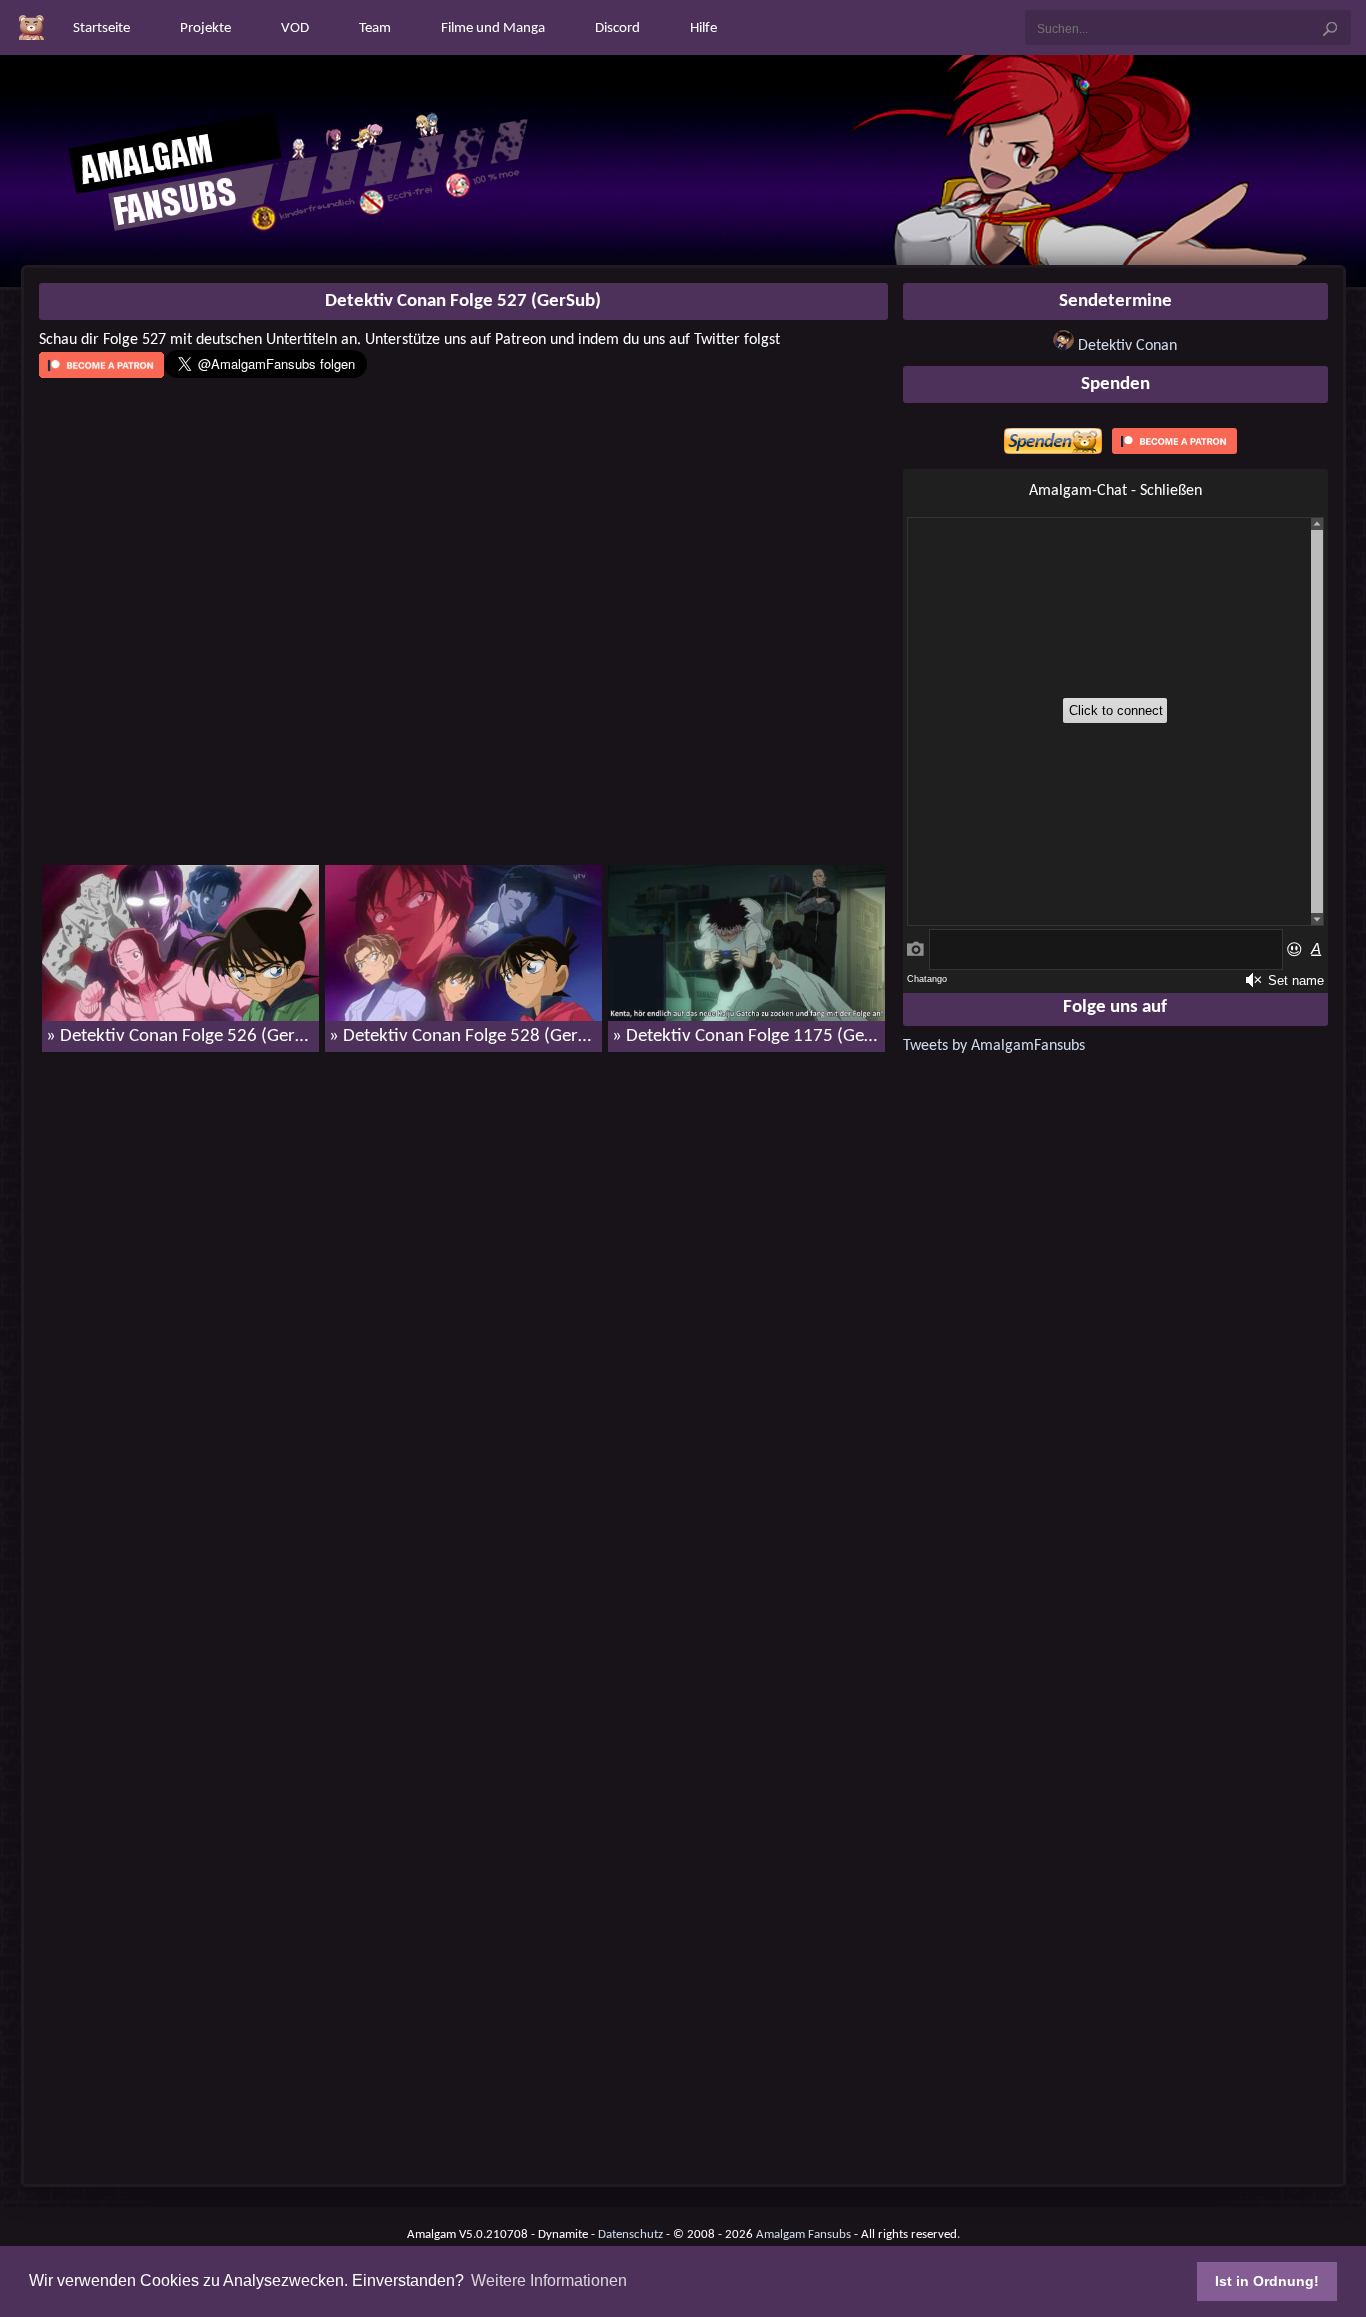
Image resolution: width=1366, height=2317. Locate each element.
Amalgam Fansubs (803, 2234)
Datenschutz (630, 2234)
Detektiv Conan (1127, 346)
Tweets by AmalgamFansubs (994, 1046)
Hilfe (703, 28)
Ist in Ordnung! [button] (1267, 2281)
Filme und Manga (493, 28)
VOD (295, 28)
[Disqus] (463, 1325)
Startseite (101, 28)
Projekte (205, 28)
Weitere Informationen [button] (549, 2280)
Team (375, 28)
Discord (617, 28)
